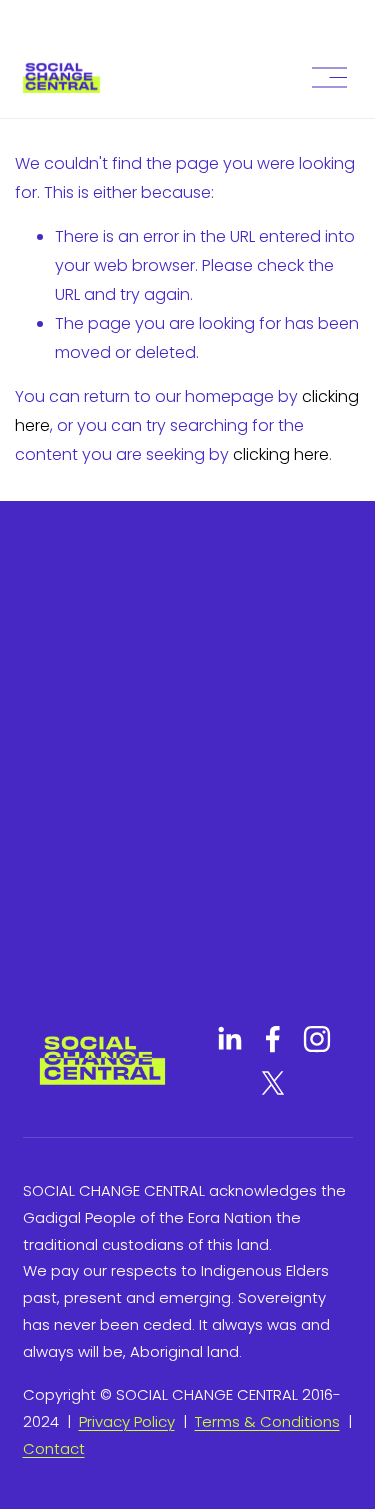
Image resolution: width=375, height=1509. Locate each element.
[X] (273, 1083)
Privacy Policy (127, 1421)
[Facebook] (273, 1039)
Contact (54, 1448)
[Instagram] (317, 1039)
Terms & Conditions (267, 1421)
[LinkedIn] (229, 1039)
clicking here (281, 454)
